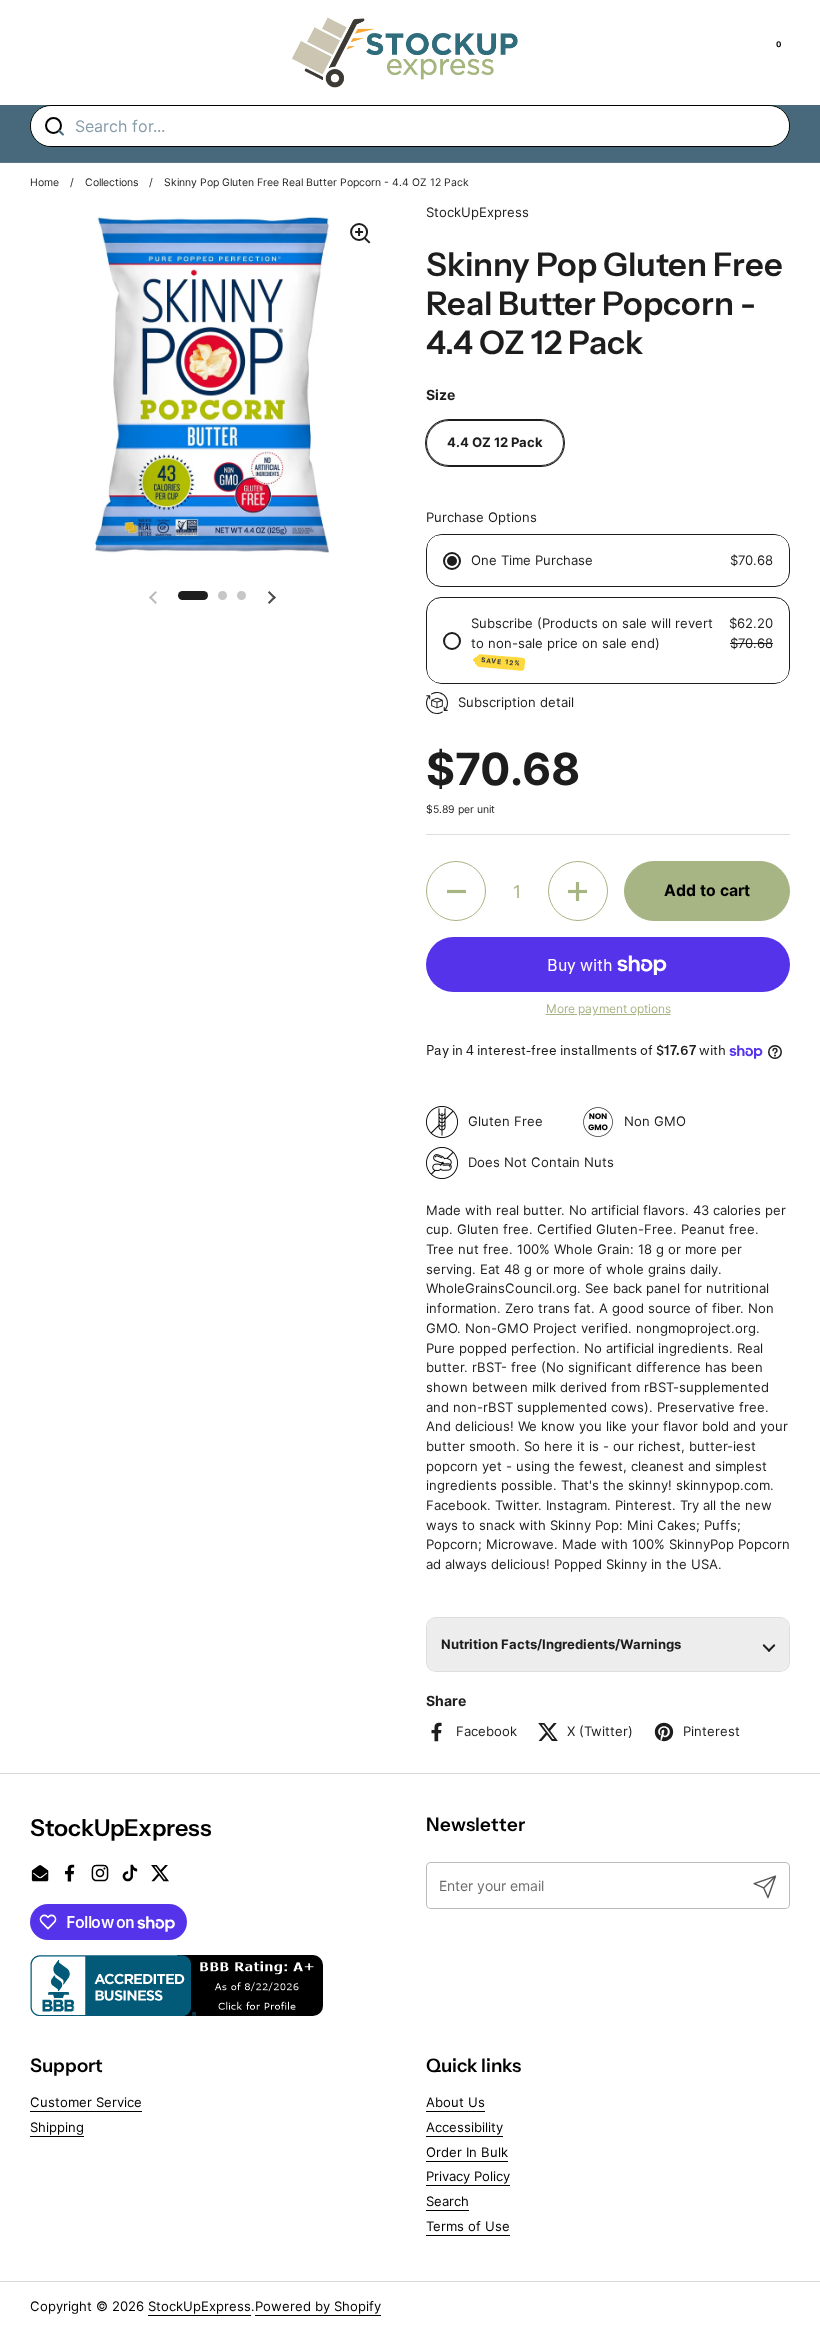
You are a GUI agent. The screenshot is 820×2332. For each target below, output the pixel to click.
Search (447, 2201)
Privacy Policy (468, 2176)
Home (44, 182)
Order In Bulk (467, 2152)
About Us (455, 2102)
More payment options (608, 1008)
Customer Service (86, 2102)
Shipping (57, 2127)
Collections (111, 182)
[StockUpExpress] (405, 52)
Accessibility (464, 2127)
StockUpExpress (199, 2306)
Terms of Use (468, 2226)
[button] (193, 595)
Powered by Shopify (318, 2306)
